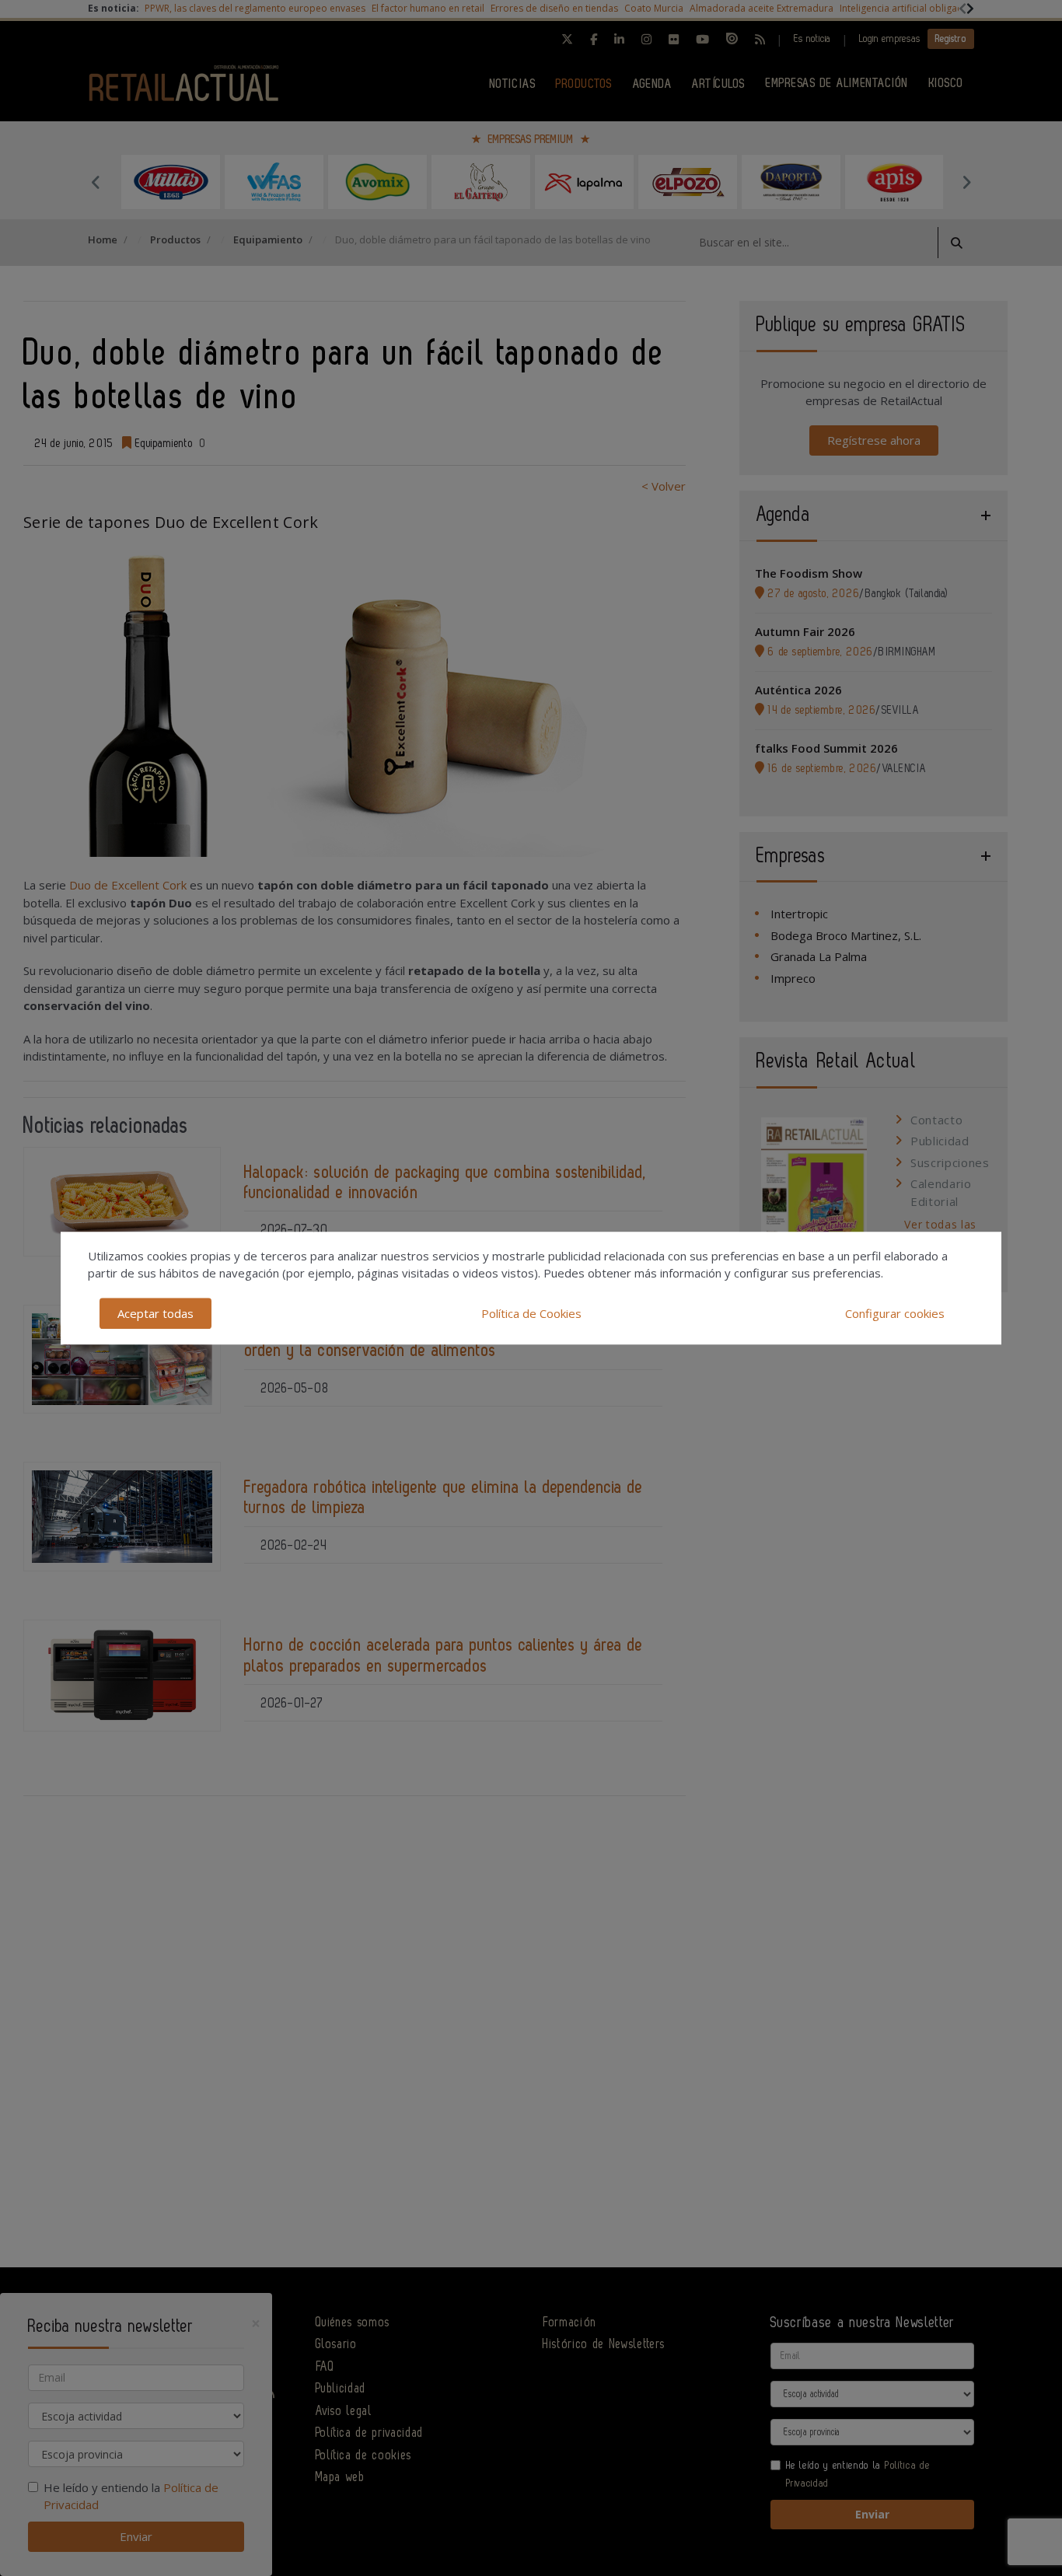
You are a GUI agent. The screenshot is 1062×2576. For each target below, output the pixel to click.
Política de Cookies (531, 1313)
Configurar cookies (895, 1313)
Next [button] (966, 182)
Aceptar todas (155, 1313)
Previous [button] (96, 182)
